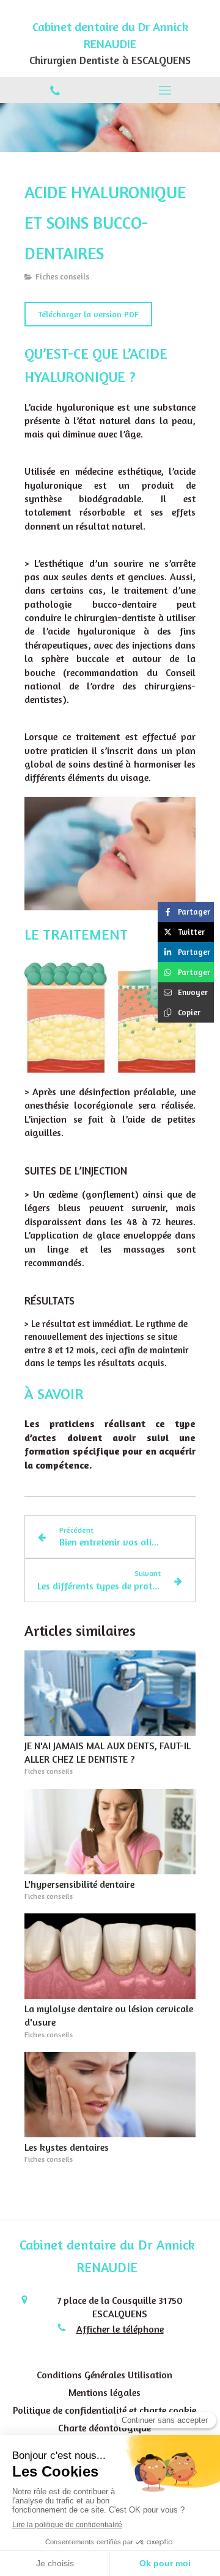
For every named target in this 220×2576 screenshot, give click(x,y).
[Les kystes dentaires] (110, 2095)
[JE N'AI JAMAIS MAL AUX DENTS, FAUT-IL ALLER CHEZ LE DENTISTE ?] (110, 1693)
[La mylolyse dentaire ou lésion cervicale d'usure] (110, 1956)
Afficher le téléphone (120, 2329)
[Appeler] (55, 90)
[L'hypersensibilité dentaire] (110, 1832)
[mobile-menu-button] (165, 90)
